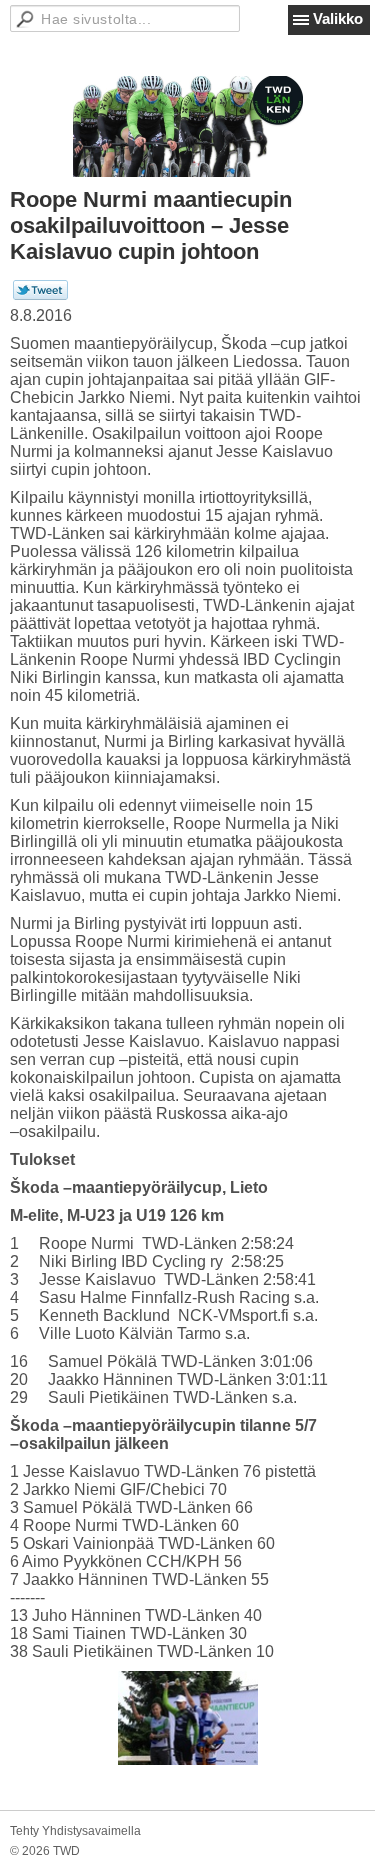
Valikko (338, 18)
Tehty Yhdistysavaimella (75, 1831)
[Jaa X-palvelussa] (40, 296)
